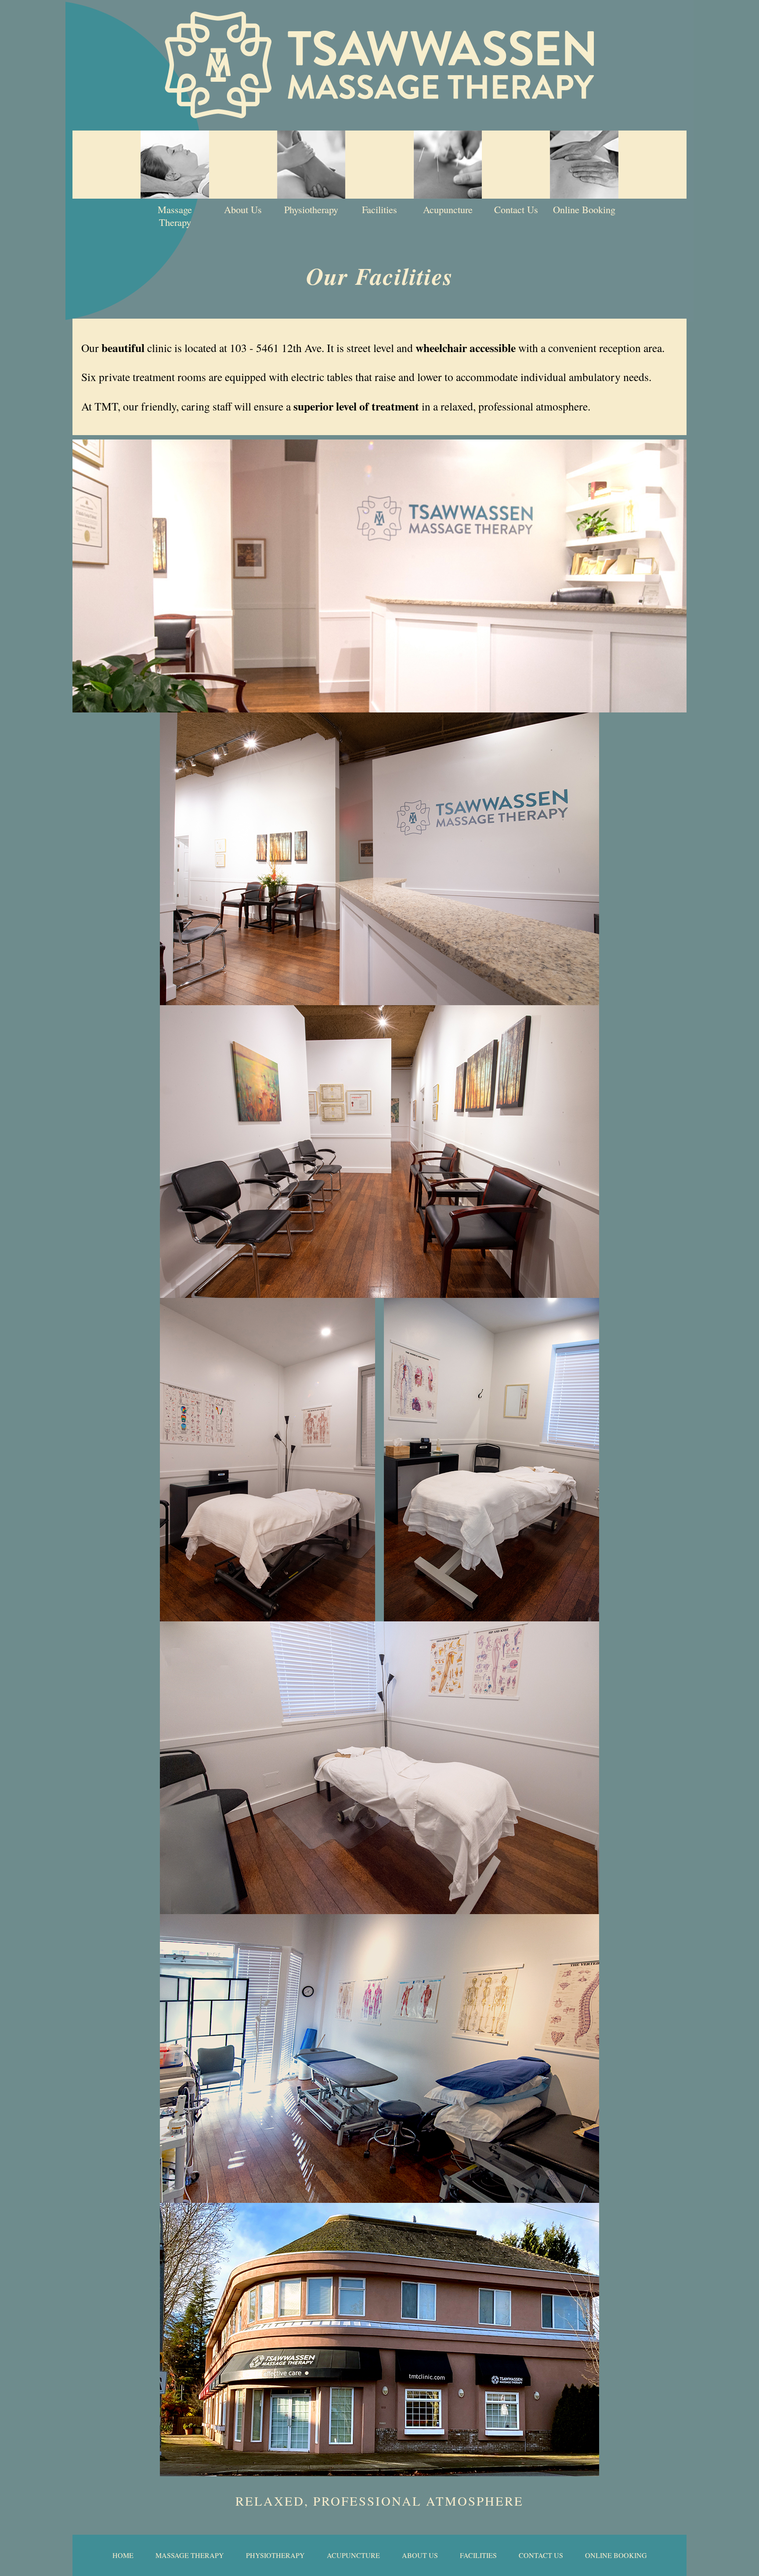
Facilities (379, 209)
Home (123, 2555)
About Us (243, 209)
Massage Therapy (175, 216)
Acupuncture (448, 209)
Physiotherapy (311, 209)
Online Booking (584, 209)
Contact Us (516, 209)
